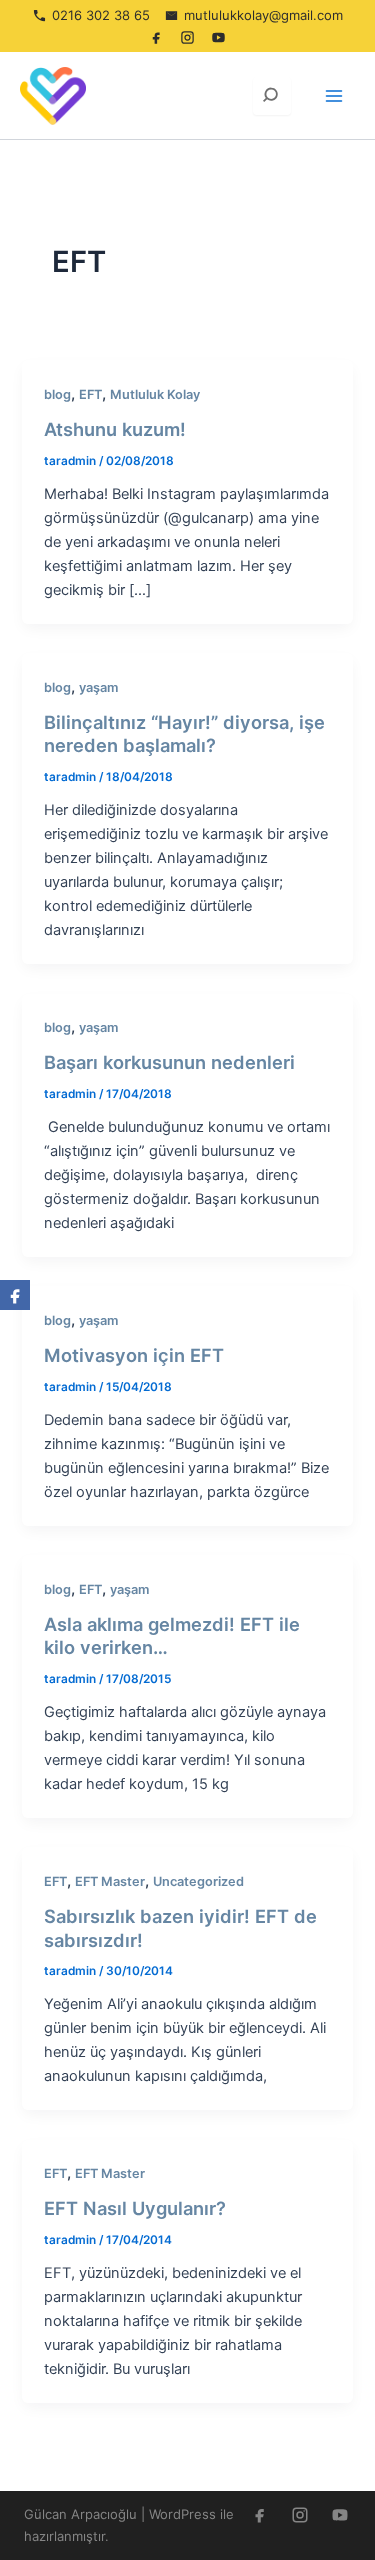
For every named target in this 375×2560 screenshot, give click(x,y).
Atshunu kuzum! (115, 429)
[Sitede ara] (272, 96)
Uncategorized (198, 1881)
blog (57, 394)
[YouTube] (219, 37)
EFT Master (110, 1881)
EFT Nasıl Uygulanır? (135, 2208)
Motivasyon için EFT (134, 1355)
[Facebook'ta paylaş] (15, 1295)
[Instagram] (188, 37)
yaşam (98, 687)
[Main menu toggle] (334, 96)
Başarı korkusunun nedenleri (169, 1062)
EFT (90, 394)
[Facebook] (157, 37)
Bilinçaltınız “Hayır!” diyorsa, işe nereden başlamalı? (184, 734)
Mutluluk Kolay (155, 394)
